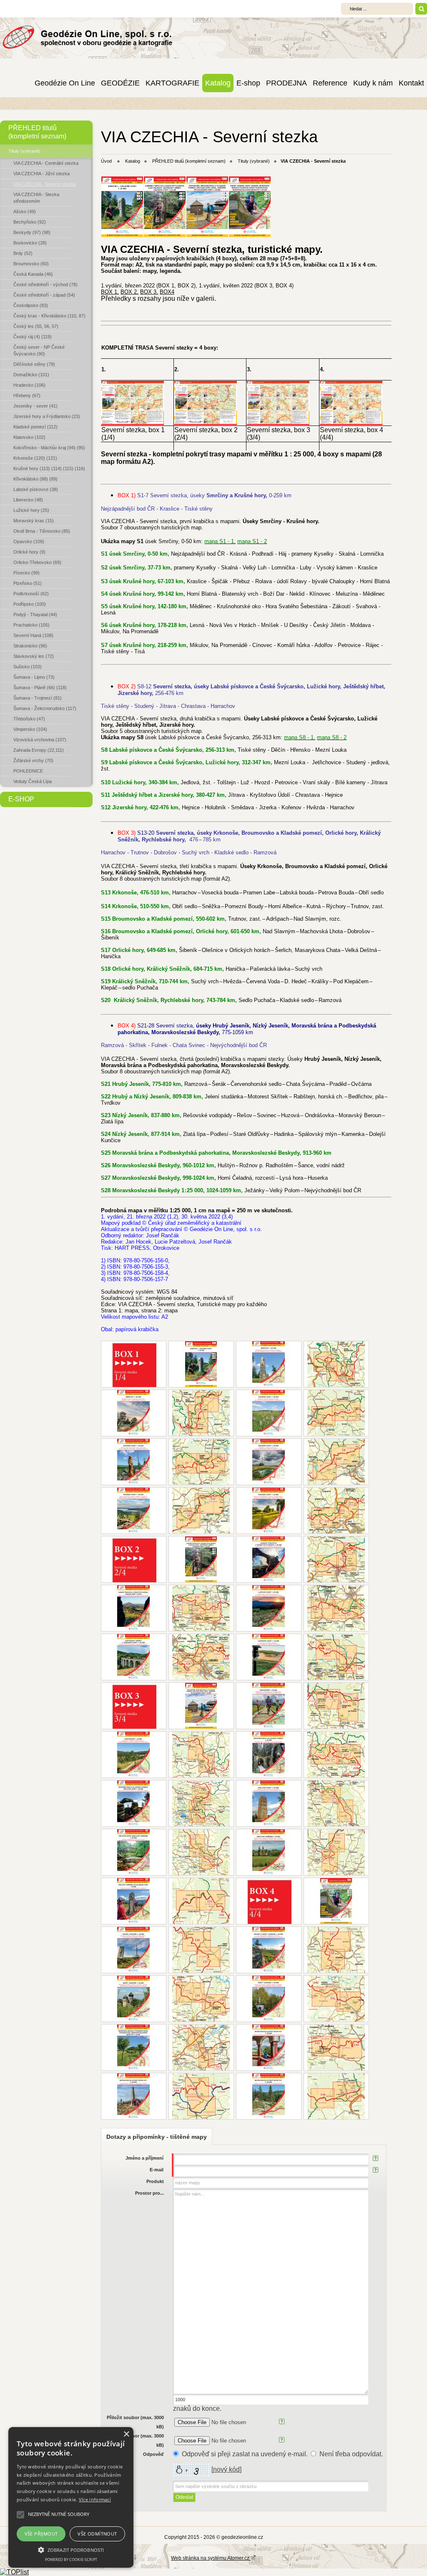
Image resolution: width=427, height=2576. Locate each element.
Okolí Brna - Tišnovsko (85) (42, 531)
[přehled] (133, 423)
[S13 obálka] (269, 1706)
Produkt (155, 2181)
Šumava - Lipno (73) (34, 677)
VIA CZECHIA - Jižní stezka (41, 174)
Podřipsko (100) (30, 604)
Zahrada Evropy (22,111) (39, 750)
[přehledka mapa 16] (201, 1803)
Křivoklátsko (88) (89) (35, 479)
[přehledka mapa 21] (201, 1950)
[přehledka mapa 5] (336, 1462)
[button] (71, 2549)
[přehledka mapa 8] (336, 1559)
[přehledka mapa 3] (336, 1413)
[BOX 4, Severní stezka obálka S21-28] (336, 1901)
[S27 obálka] (134, 2096)
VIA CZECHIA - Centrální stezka (46, 163)
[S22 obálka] (269, 1950)
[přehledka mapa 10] (336, 1608)
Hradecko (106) (29, 385)
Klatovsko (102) (29, 437)
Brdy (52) (23, 253)
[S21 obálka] (134, 1950)
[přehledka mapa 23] (201, 1999)
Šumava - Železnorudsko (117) (45, 708)
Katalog (218, 83)
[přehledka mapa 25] (201, 2047)
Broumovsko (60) (31, 264)
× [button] (126, 2434)
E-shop (248, 83)
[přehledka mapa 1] (336, 1364)
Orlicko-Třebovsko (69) (37, 562)
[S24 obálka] (269, 1999)
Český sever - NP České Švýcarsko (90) (39, 350)
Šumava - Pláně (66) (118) (40, 687)
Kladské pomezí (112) (35, 427)
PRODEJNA (286, 83)
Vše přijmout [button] (41, 2534)
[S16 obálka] (134, 1803)
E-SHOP (21, 799)
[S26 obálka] (269, 2047)
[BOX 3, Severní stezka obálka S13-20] (201, 1706)
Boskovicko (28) (30, 243)
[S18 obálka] (134, 1852)
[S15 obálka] (269, 1755)
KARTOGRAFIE (172, 83)
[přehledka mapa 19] (336, 1852)
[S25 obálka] (134, 2047)
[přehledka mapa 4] (201, 1462)
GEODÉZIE (120, 83)
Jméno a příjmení (144, 2158)
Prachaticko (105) (31, 625)
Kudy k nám (373, 83)
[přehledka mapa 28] (336, 2096)
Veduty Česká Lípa (33, 781)
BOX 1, (110, 292)
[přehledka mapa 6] (201, 1511)
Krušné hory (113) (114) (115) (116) (49, 468)
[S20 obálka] (134, 1901)
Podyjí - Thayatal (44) (35, 614)
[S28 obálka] (269, 2096)
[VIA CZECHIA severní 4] (250, 235)
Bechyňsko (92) (30, 222)
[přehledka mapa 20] (201, 1901)
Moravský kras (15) (34, 521)
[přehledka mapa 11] (201, 1657)
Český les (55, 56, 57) (36, 326)
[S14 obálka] (134, 1755)
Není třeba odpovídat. (351, 2454)
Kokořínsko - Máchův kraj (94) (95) (49, 448)
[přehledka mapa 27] (201, 2096)
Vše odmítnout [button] (97, 2534)
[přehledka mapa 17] (336, 1803)
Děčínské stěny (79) (34, 364)
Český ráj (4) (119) (33, 337)
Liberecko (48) (28, 500)
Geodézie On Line (65, 83)
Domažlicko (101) (31, 375)
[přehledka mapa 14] (201, 1755)
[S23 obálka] (134, 1999)
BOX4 (167, 292)
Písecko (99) (26, 573)
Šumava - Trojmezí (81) (38, 698)
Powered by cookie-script (71, 2560)
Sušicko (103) (28, 667)
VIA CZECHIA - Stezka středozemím (36, 198)
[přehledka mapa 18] (201, 1852)
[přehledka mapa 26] (336, 2047)
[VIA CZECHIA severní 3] (207, 235)
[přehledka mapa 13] (336, 1706)
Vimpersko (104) (30, 729)
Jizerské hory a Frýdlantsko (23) (47, 416)
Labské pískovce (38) (36, 489)
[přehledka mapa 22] (336, 1950)
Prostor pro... (149, 2193)
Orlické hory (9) (29, 552)
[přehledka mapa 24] (336, 1999)
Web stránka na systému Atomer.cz (211, 2558)
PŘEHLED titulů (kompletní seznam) (37, 132)
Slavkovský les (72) (34, 656)
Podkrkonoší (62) (31, 594)
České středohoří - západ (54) (44, 295)
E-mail (157, 2170)
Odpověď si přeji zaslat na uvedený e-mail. (245, 2454)
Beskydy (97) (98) (32, 232)
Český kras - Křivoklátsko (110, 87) (49, 316)
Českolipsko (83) (31, 305)
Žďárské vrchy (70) (33, 760)
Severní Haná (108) (33, 635)
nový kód (226, 2469)
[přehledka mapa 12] (336, 1657)
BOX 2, (129, 292)
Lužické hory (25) (31, 510)
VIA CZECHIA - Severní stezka (45, 184)
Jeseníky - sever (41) (35, 406)
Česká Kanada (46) (33, 274)
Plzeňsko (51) (28, 583)
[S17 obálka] (269, 1803)
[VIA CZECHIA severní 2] (165, 235)
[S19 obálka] (269, 1852)
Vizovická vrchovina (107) (40, 740)
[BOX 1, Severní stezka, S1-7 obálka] (201, 1364)
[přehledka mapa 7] (336, 1511)
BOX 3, (149, 292)
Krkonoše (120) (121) (35, 458)
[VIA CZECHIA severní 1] (122, 235)
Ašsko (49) (25, 212)
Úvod (106, 161)
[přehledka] (206, 423)
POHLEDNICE (28, 771)
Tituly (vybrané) (24, 151)
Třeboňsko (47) (29, 719)
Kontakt (411, 83)
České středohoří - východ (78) (45, 285)
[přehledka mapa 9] (201, 1608)
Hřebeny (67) (27, 395)
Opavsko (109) (29, 541)
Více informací (95, 2499)
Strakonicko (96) (30, 646)
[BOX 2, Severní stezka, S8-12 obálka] (201, 1559)
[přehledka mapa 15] (336, 1755)
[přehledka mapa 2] (201, 1413)
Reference (330, 83)
